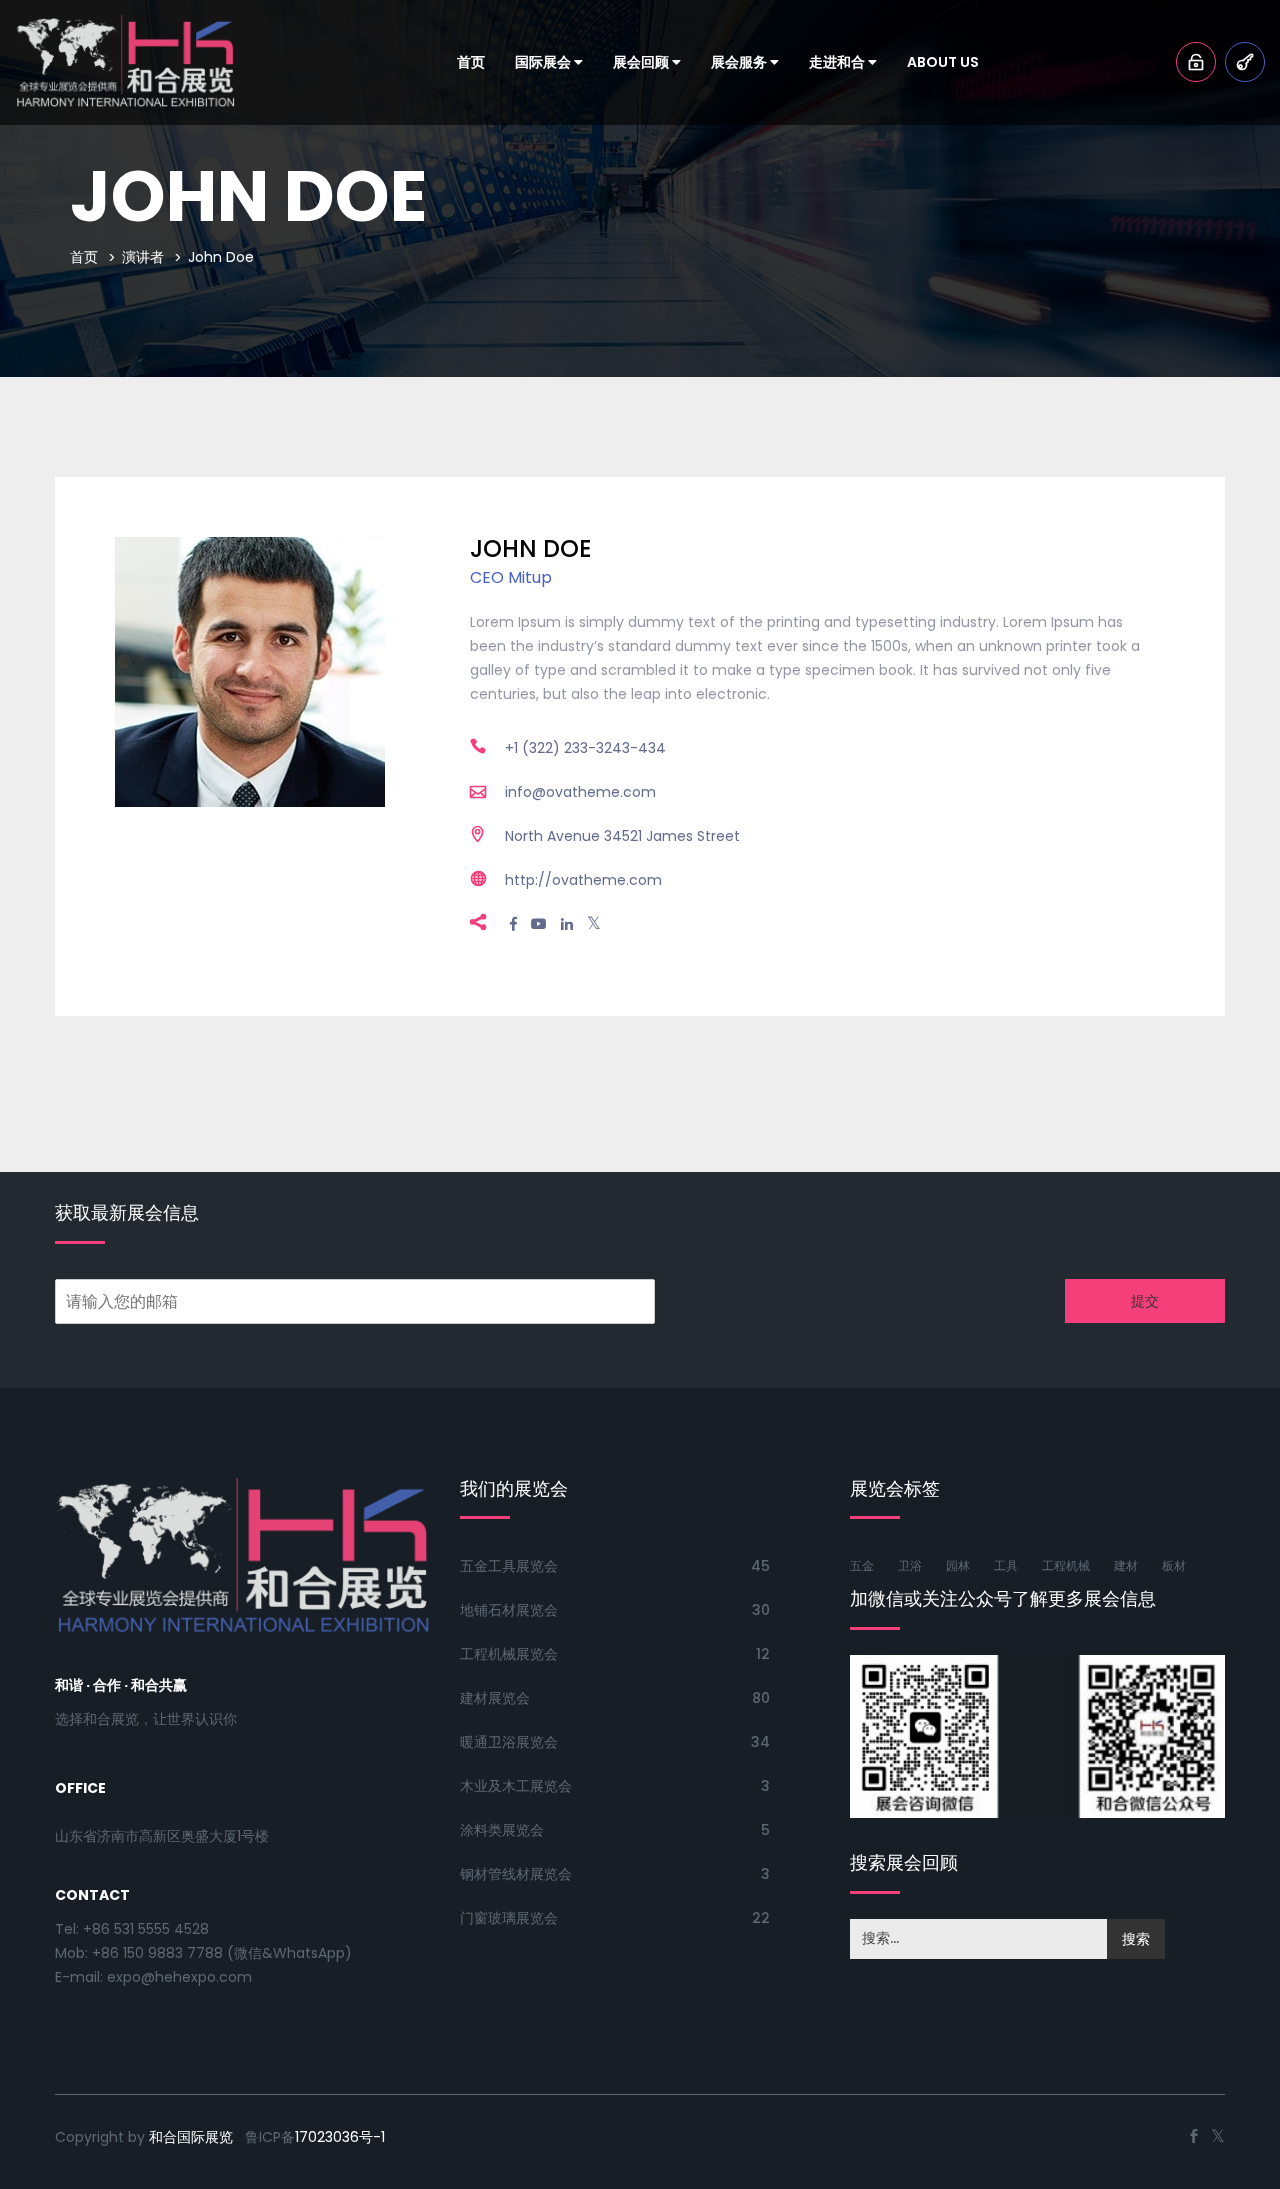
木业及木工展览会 (516, 1786)
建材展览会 (495, 1698)
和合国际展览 (191, 2137)
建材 (1126, 1565)
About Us (943, 62)
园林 (958, 1565)
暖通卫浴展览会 (509, 1742)
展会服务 (740, 62)
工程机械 (1066, 1565)
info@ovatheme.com (580, 792)
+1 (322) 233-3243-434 (585, 748)
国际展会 (544, 62)
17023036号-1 (340, 2137)
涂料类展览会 (502, 1830)
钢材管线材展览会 (516, 1874)
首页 (471, 62)
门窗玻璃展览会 (509, 1918)
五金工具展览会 (509, 1566)
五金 (862, 1565)
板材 (1174, 1565)
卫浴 (910, 1565)
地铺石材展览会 (509, 1610)
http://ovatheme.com (583, 880)
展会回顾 (642, 62)
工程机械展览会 (509, 1654)
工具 (1006, 1565)
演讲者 (143, 257)
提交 (1145, 1301)
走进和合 (838, 62)
